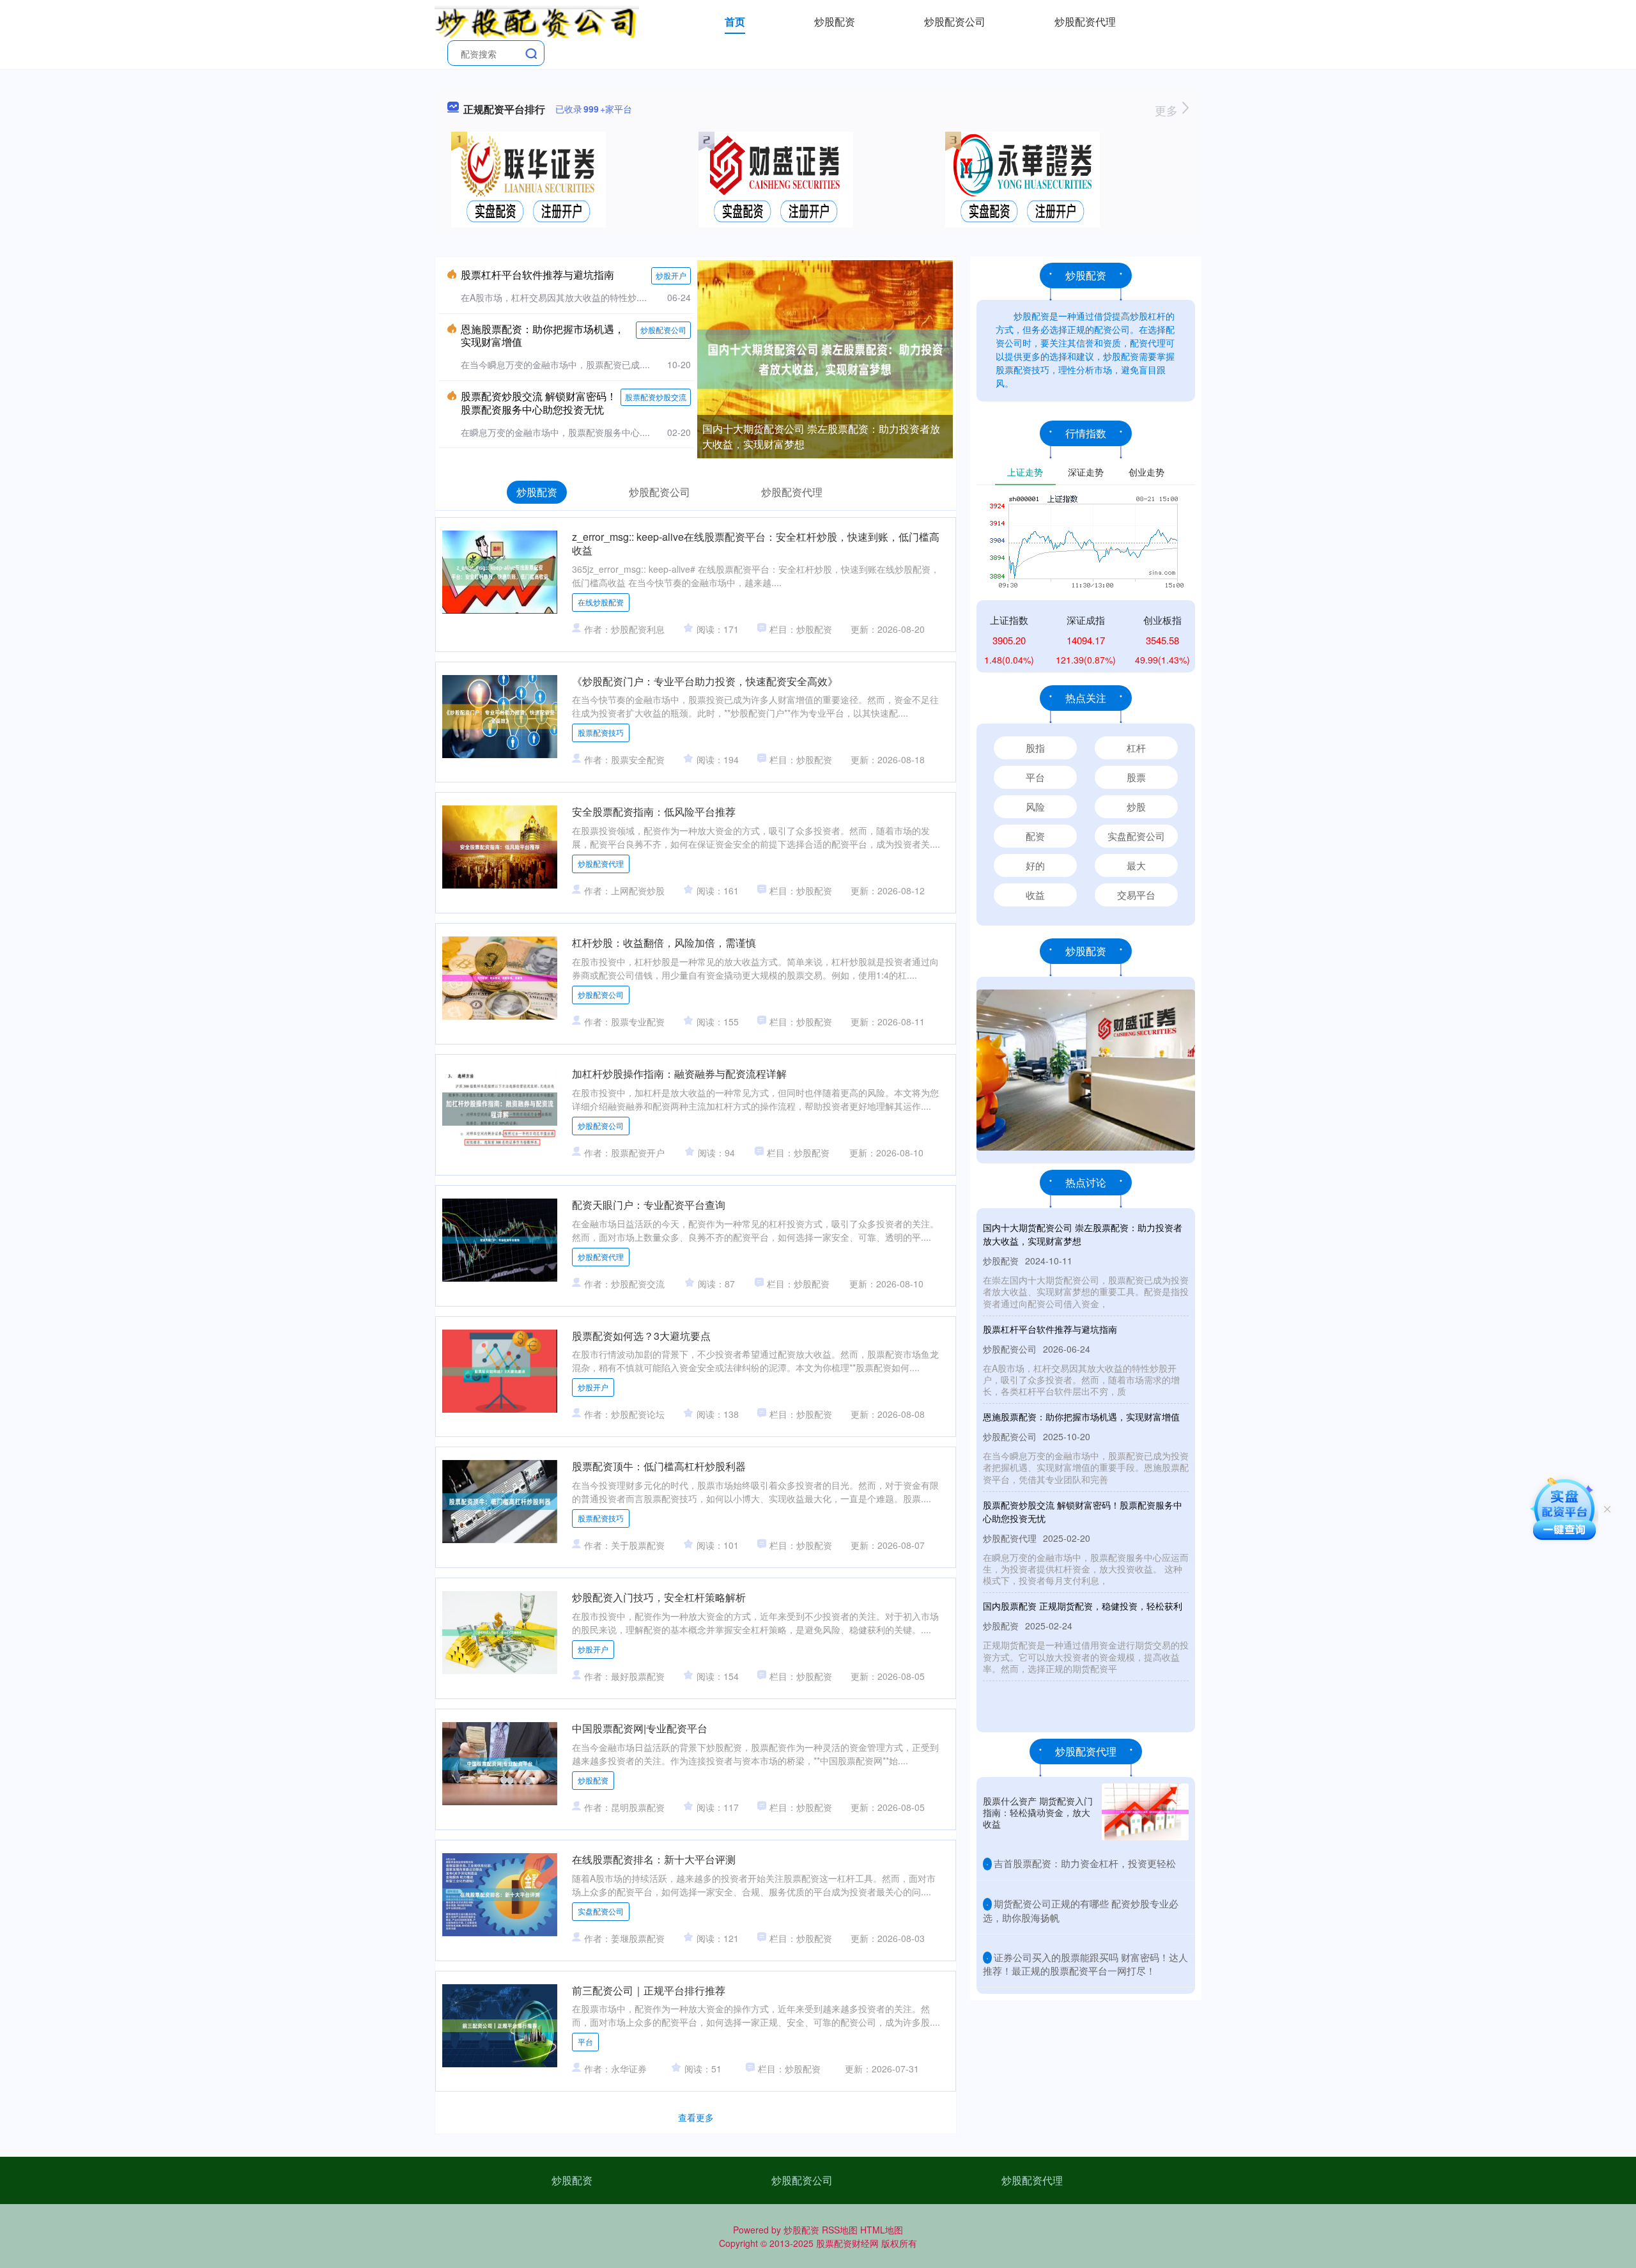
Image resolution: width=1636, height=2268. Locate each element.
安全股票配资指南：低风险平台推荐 (654, 812)
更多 (1168, 110)
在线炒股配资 (601, 602)
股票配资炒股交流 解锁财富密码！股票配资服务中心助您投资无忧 (539, 403)
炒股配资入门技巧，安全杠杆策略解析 (659, 1597)
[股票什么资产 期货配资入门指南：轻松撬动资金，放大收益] (1145, 1812)
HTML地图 (882, 2230)
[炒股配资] (537, 20)
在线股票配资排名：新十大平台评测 (654, 1859)
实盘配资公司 (601, 1911)
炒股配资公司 (955, 21)
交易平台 (1136, 895)
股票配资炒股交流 (656, 397)
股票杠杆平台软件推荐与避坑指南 (537, 275)
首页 (735, 21)
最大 (1136, 865)
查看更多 (696, 2117)
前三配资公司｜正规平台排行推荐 (649, 1990)
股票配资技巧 (601, 732)
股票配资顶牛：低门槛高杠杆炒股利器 (659, 1466)
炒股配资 (835, 21)
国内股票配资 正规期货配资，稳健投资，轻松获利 (1083, 1606)
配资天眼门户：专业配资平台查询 (649, 1205)
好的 (1035, 865)
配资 (1035, 836)
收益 (1035, 895)
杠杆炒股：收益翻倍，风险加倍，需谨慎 (664, 943)
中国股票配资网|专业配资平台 (640, 1728)
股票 (1136, 777)
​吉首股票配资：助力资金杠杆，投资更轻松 (1085, 1863)
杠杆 (1136, 748)
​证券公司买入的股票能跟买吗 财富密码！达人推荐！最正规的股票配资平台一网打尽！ (1085, 1964)
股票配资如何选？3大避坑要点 (641, 1336)
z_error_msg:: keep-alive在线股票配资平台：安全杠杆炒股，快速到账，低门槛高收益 (756, 543)
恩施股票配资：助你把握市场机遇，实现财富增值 (543, 336)
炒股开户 (671, 275)
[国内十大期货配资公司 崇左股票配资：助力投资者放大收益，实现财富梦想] (825, 358)
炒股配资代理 (1085, 21)
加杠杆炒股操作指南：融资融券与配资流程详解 (679, 1074)
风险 (1035, 806)
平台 (585, 2041)
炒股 (1136, 806)
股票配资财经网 (847, 2243)
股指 (1035, 748)
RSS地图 (840, 2230)
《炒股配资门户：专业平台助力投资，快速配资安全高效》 (705, 681)
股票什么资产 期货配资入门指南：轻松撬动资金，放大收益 (1038, 1812)
